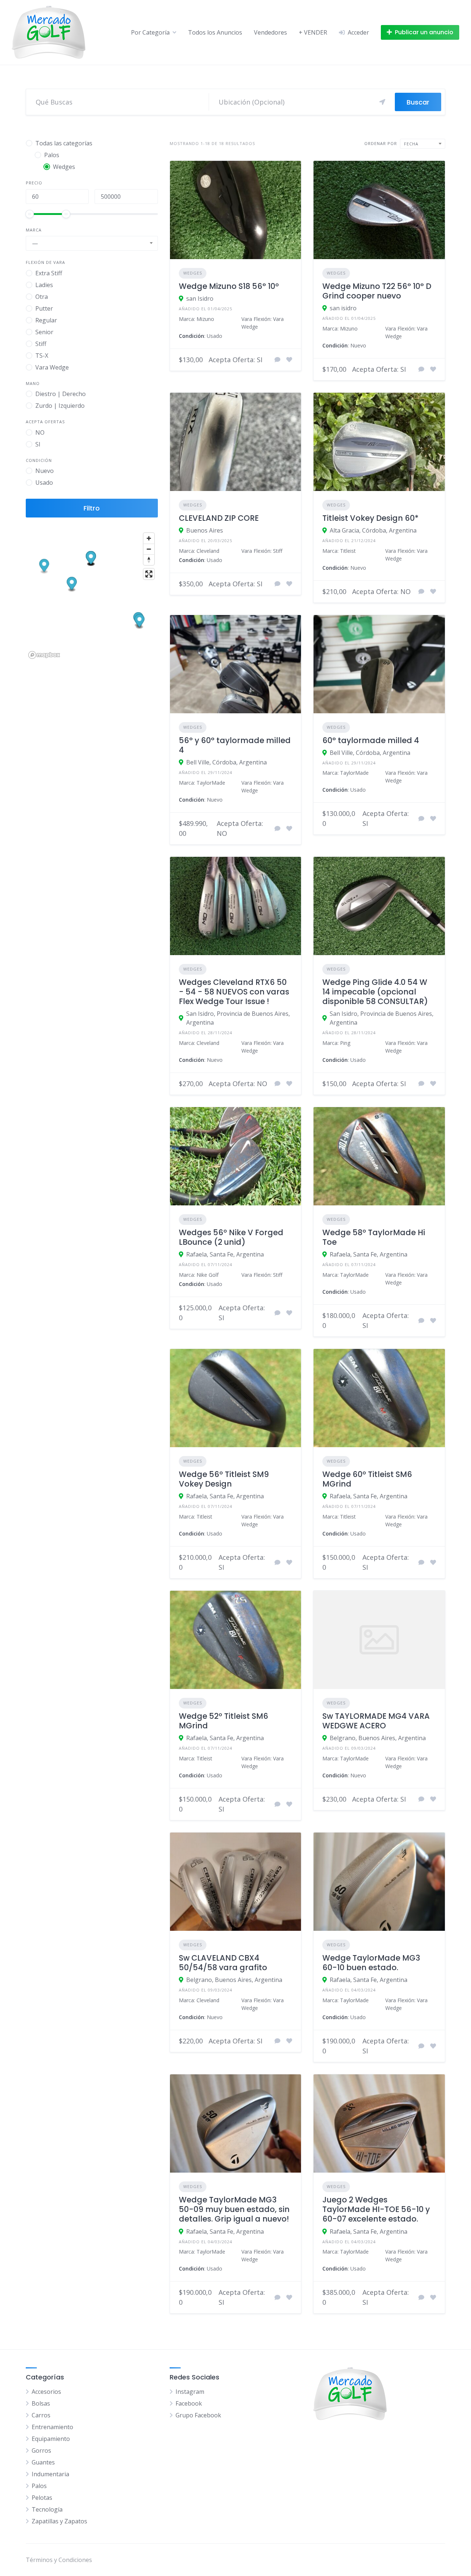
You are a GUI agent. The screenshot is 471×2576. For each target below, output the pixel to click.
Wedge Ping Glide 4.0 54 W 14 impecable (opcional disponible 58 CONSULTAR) (375, 992)
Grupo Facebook (198, 2415)
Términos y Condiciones (59, 2560)
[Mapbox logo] (44, 655)
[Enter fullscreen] (149, 574)
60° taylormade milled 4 (371, 740)
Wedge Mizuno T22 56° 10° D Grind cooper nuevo (377, 291)
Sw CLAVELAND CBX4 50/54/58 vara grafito (223, 1963)
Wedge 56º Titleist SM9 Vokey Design (224, 1479)
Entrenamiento (52, 2427)
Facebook (189, 2403)
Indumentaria (50, 2474)
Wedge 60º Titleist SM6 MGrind (367, 1479)
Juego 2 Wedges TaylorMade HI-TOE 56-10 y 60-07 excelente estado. (376, 2209)
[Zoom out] (149, 549)
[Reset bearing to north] (149, 560)
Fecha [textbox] (411, 144)
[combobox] (92, 243)
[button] (44, 567)
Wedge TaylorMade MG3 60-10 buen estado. (371, 1963)
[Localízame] (382, 102)
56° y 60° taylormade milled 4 (235, 745)
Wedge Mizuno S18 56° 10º (229, 286)
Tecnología (47, 2509)
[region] (92, 595)
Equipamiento (51, 2439)
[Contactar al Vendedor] (277, 360)
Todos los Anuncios (215, 32)
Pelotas (42, 2498)
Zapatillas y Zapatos (59, 2521)
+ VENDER (313, 32)
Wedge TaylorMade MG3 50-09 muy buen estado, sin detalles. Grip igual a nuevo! (234, 2209)
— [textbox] (35, 243)
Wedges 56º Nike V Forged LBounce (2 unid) (231, 1237)
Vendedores (270, 32)
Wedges (193, 273)
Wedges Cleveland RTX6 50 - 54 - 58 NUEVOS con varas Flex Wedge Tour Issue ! (234, 992)
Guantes (43, 2462)
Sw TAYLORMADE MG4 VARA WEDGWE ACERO (376, 1721)
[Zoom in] (149, 538)
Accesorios (46, 2392)
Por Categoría (150, 32)
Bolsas (41, 2403)
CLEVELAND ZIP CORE (219, 518)
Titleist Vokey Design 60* (371, 518)
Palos (39, 2486)
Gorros (41, 2450)
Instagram (190, 2392)
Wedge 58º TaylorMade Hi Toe (374, 1237)
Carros (41, 2415)
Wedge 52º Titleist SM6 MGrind (224, 1721)
